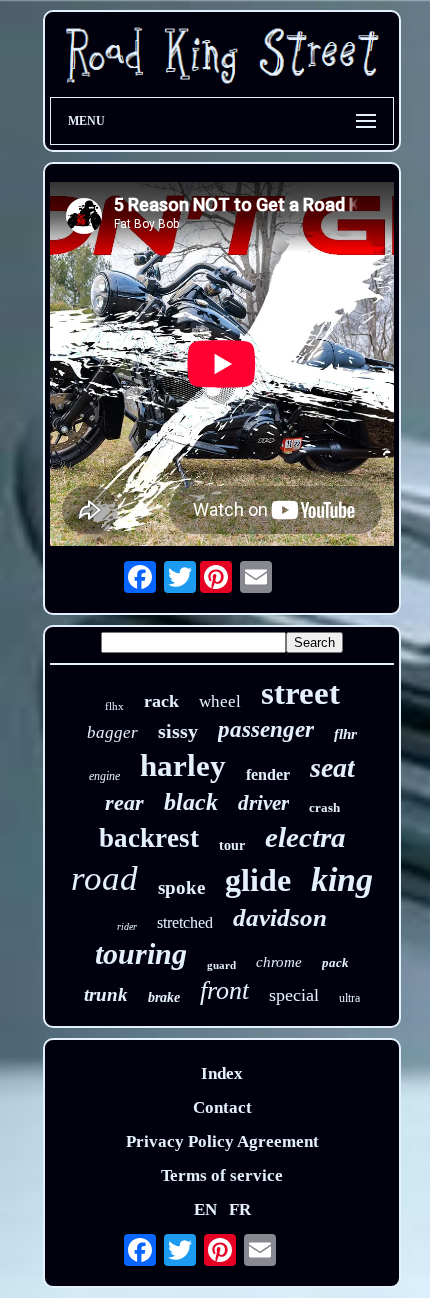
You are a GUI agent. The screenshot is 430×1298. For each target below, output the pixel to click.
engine (104, 776)
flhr (345, 734)
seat (332, 767)
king (342, 879)
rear (124, 802)
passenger (266, 729)
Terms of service (222, 1175)
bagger (112, 732)
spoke (181, 887)
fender (268, 774)
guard (221, 965)
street (300, 693)
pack (335, 962)
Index (222, 1073)
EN (205, 1209)
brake (164, 997)
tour (232, 845)
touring (141, 953)
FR (240, 1209)
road (104, 878)
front (224, 990)
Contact (222, 1107)
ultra (349, 998)
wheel (220, 701)
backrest (149, 838)
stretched (185, 922)
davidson (280, 917)
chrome (279, 962)
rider (127, 926)
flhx (114, 706)
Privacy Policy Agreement (222, 1141)
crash (324, 807)
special (294, 995)
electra (305, 837)
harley (183, 765)
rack (161, 701)
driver (263, 803)
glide (258, 880)
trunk (106, 994)
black (191, 802)
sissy (178, 731)
